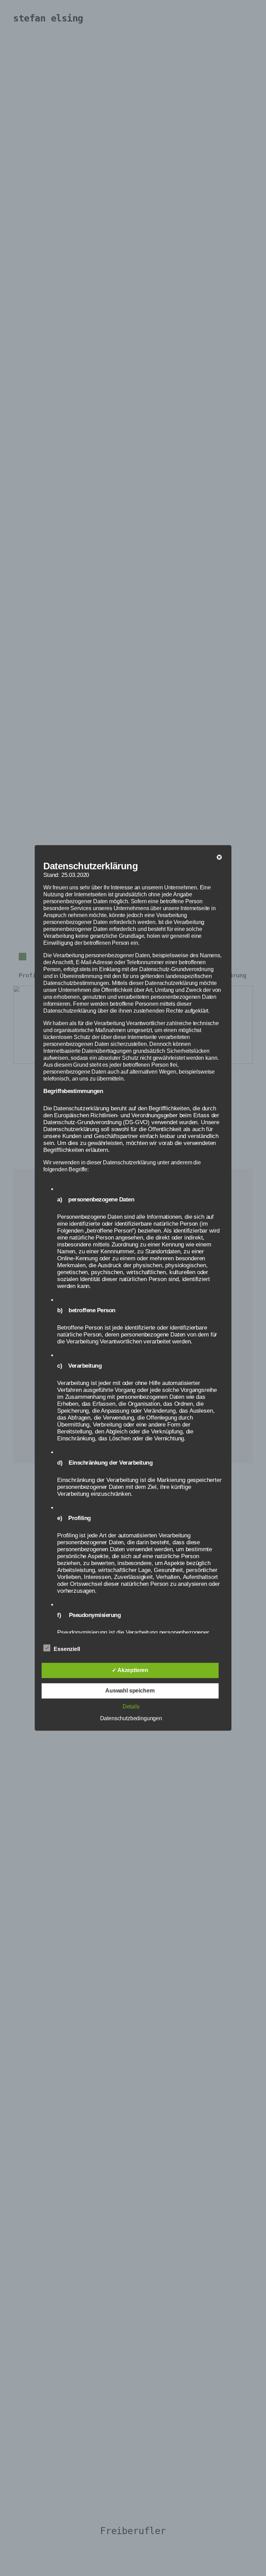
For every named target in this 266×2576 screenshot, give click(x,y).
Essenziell (67, 1649)
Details (131, 1707)
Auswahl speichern (130, 1691)
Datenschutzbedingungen (131, 1719)
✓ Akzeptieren (130, 1671)
